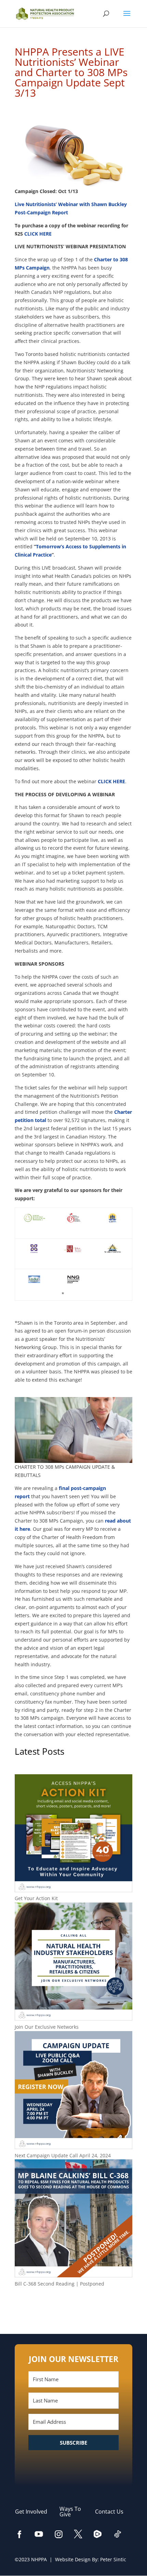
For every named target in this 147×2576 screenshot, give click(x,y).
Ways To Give (70, 2512)
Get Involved (35, 2512)
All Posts (73, 2306)
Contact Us (113, 2512)
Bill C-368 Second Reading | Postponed (59, 2284)
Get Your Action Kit (36, 1898)
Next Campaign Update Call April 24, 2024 (63, 2155)
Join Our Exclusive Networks (47, 2027)
